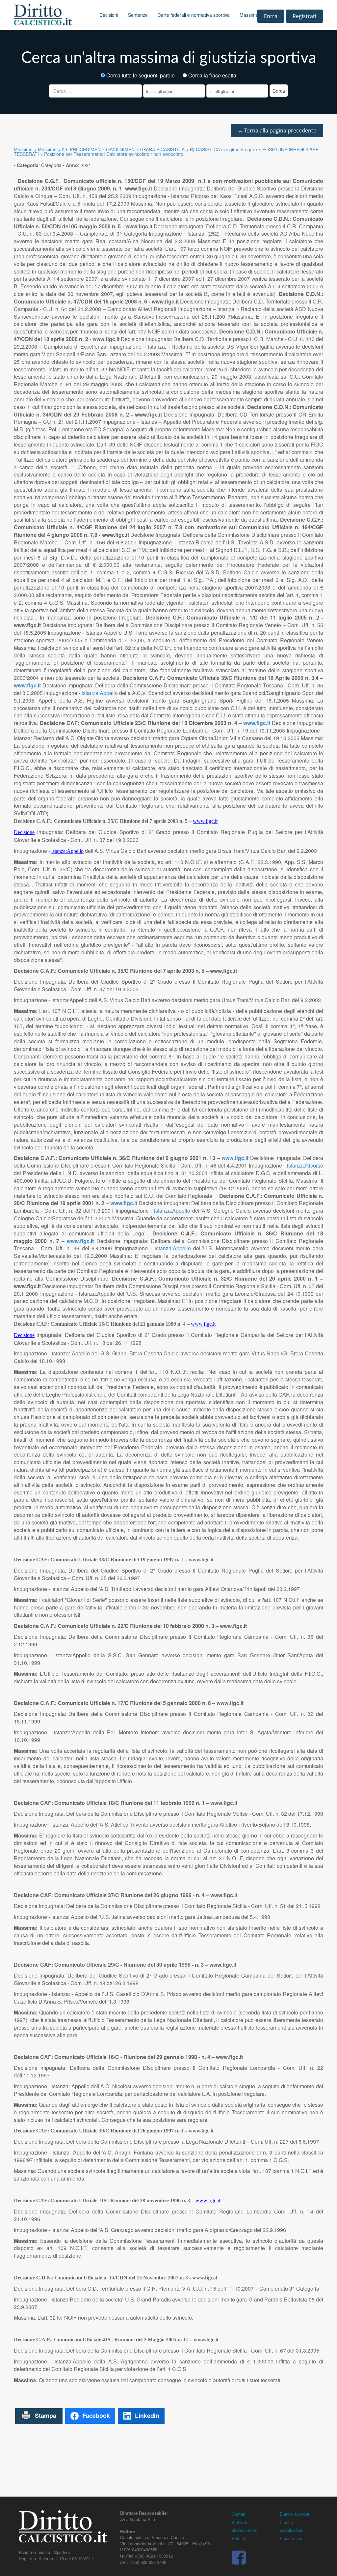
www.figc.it (27, 685)
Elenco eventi (293, 2538)
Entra (271, 16)
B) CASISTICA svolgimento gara (223, 149)
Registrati (304, 16)
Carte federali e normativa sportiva (194, 15)
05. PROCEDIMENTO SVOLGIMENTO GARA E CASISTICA (123, 149)
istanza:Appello (100, 693)
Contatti (239, 2514)
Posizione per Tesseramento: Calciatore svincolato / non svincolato (114, 154)
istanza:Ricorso (305, 1165)
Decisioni (109, 15)
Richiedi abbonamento (245, 2526)
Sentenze (138, 15)
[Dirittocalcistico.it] (52, 15)
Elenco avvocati (295, 2514)
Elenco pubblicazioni (292, 2526)
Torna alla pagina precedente (277, 130)
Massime (249, 15)
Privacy (239, 2538)
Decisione (24, 832)
